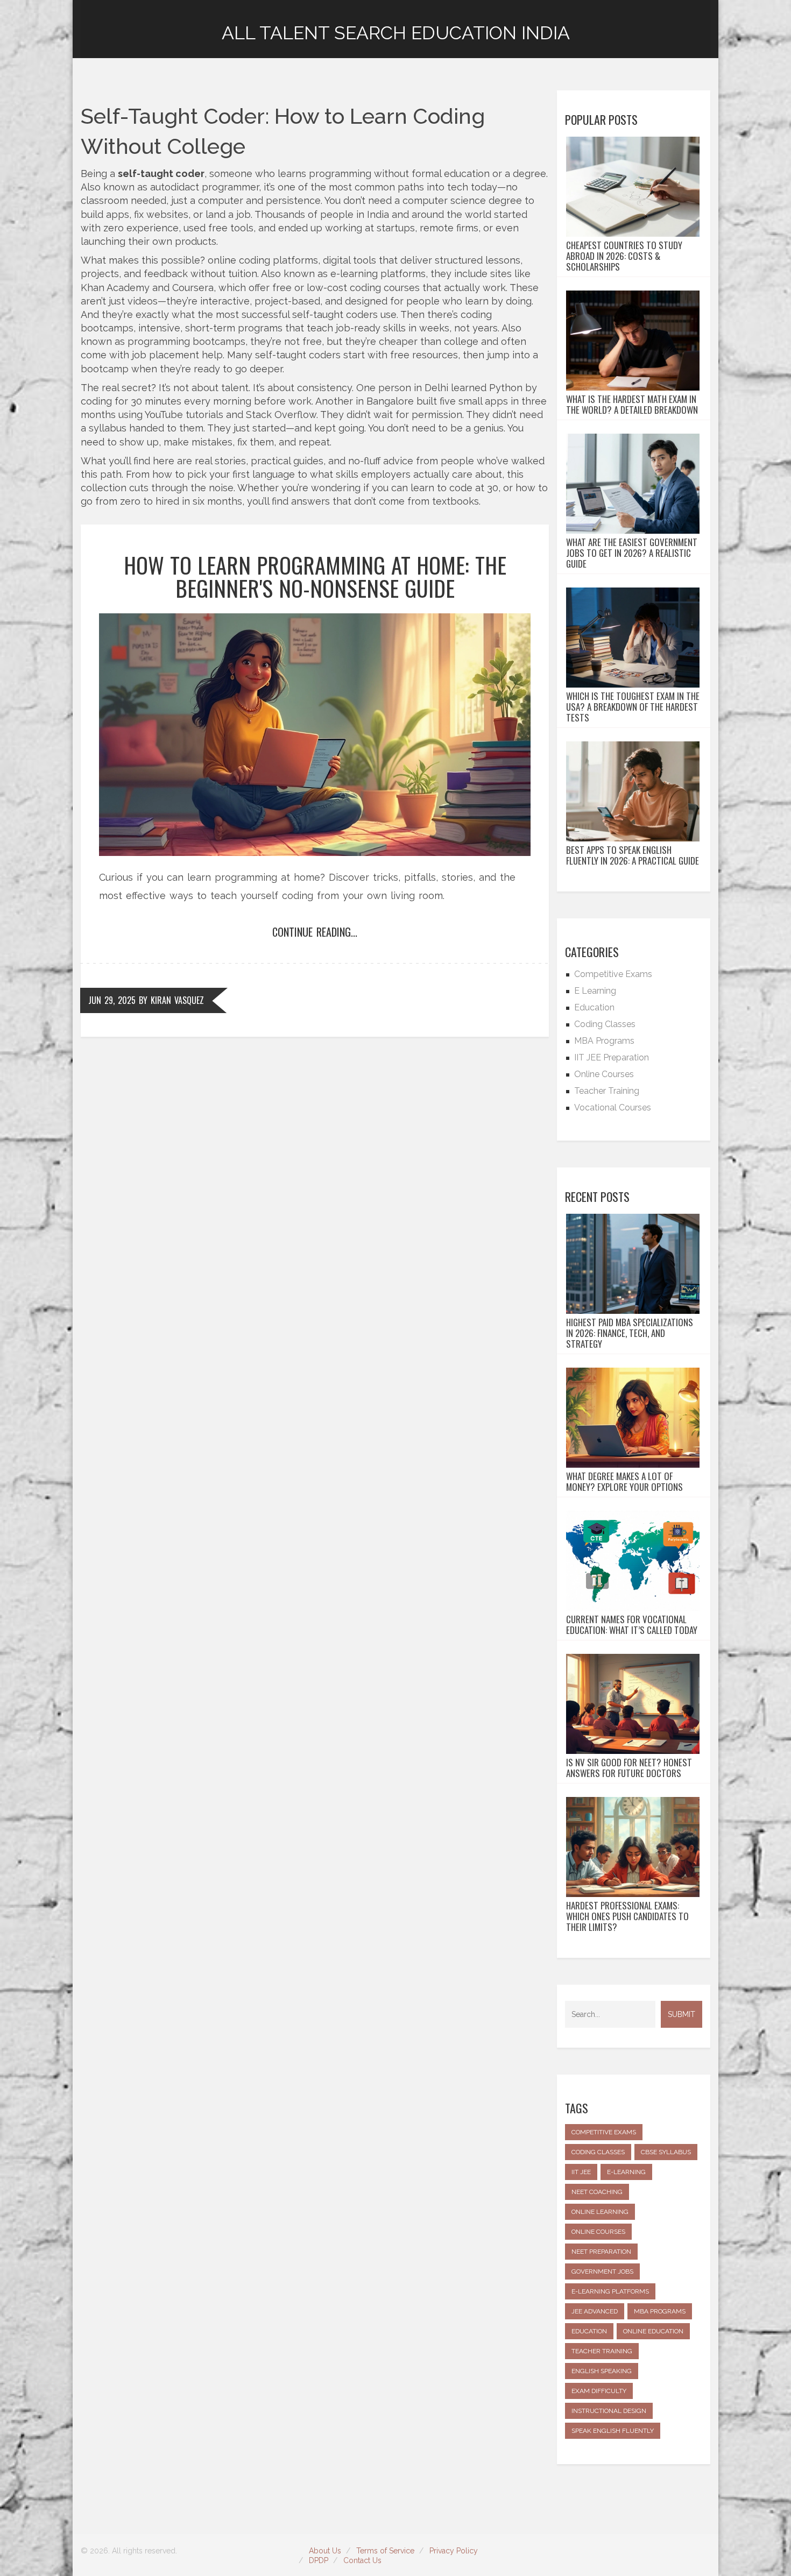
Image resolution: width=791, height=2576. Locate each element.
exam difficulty (599, 2391)
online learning (600, 2212)
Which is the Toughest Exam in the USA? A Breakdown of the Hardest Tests (633, 707)
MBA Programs (604, 1041)
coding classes (598, 2152)
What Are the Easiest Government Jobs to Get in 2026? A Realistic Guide (632, 553)
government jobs (602, 2271)
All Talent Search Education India (396, 33)
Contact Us (362, 2560)
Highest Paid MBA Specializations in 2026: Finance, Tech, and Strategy (630, 1333)
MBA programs (660, 2311)
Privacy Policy (454, 2551)
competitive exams (604, 2132)
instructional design (609, 2411)
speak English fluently (613, 2431)
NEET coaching (597, 2192)
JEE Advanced (595, 2311)
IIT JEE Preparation (612, 1057)
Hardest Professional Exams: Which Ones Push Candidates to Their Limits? (627, 1916)
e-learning (626, 2172)
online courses (598, 2232)
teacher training (602, 2351)
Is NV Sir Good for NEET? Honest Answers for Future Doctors (629, 1768)
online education (653, 2331)
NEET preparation (601, 2252)
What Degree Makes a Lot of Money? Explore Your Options (624, 1482)
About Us (325, 2551)
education (589, 2331)
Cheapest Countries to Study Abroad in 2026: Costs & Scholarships (624, 256)
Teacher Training (607, 1091)
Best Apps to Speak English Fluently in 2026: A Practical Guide (633, 855)
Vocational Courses (613, 1107)
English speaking (602, 2371)
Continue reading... (315, 932)
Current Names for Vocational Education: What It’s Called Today (632, 1625)
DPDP (319, 2560)
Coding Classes (605, 1024)
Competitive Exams (613, 974)
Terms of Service (385, 2551)
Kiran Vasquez (177, 1000)
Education (594, 1007)
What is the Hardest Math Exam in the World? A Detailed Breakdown (632, 405)
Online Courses (604, 1074)
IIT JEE (581, 2172)
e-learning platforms (610, 2291)
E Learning (595, 991)
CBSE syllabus (666, 2152)
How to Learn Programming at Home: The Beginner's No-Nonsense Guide (315, 576)
